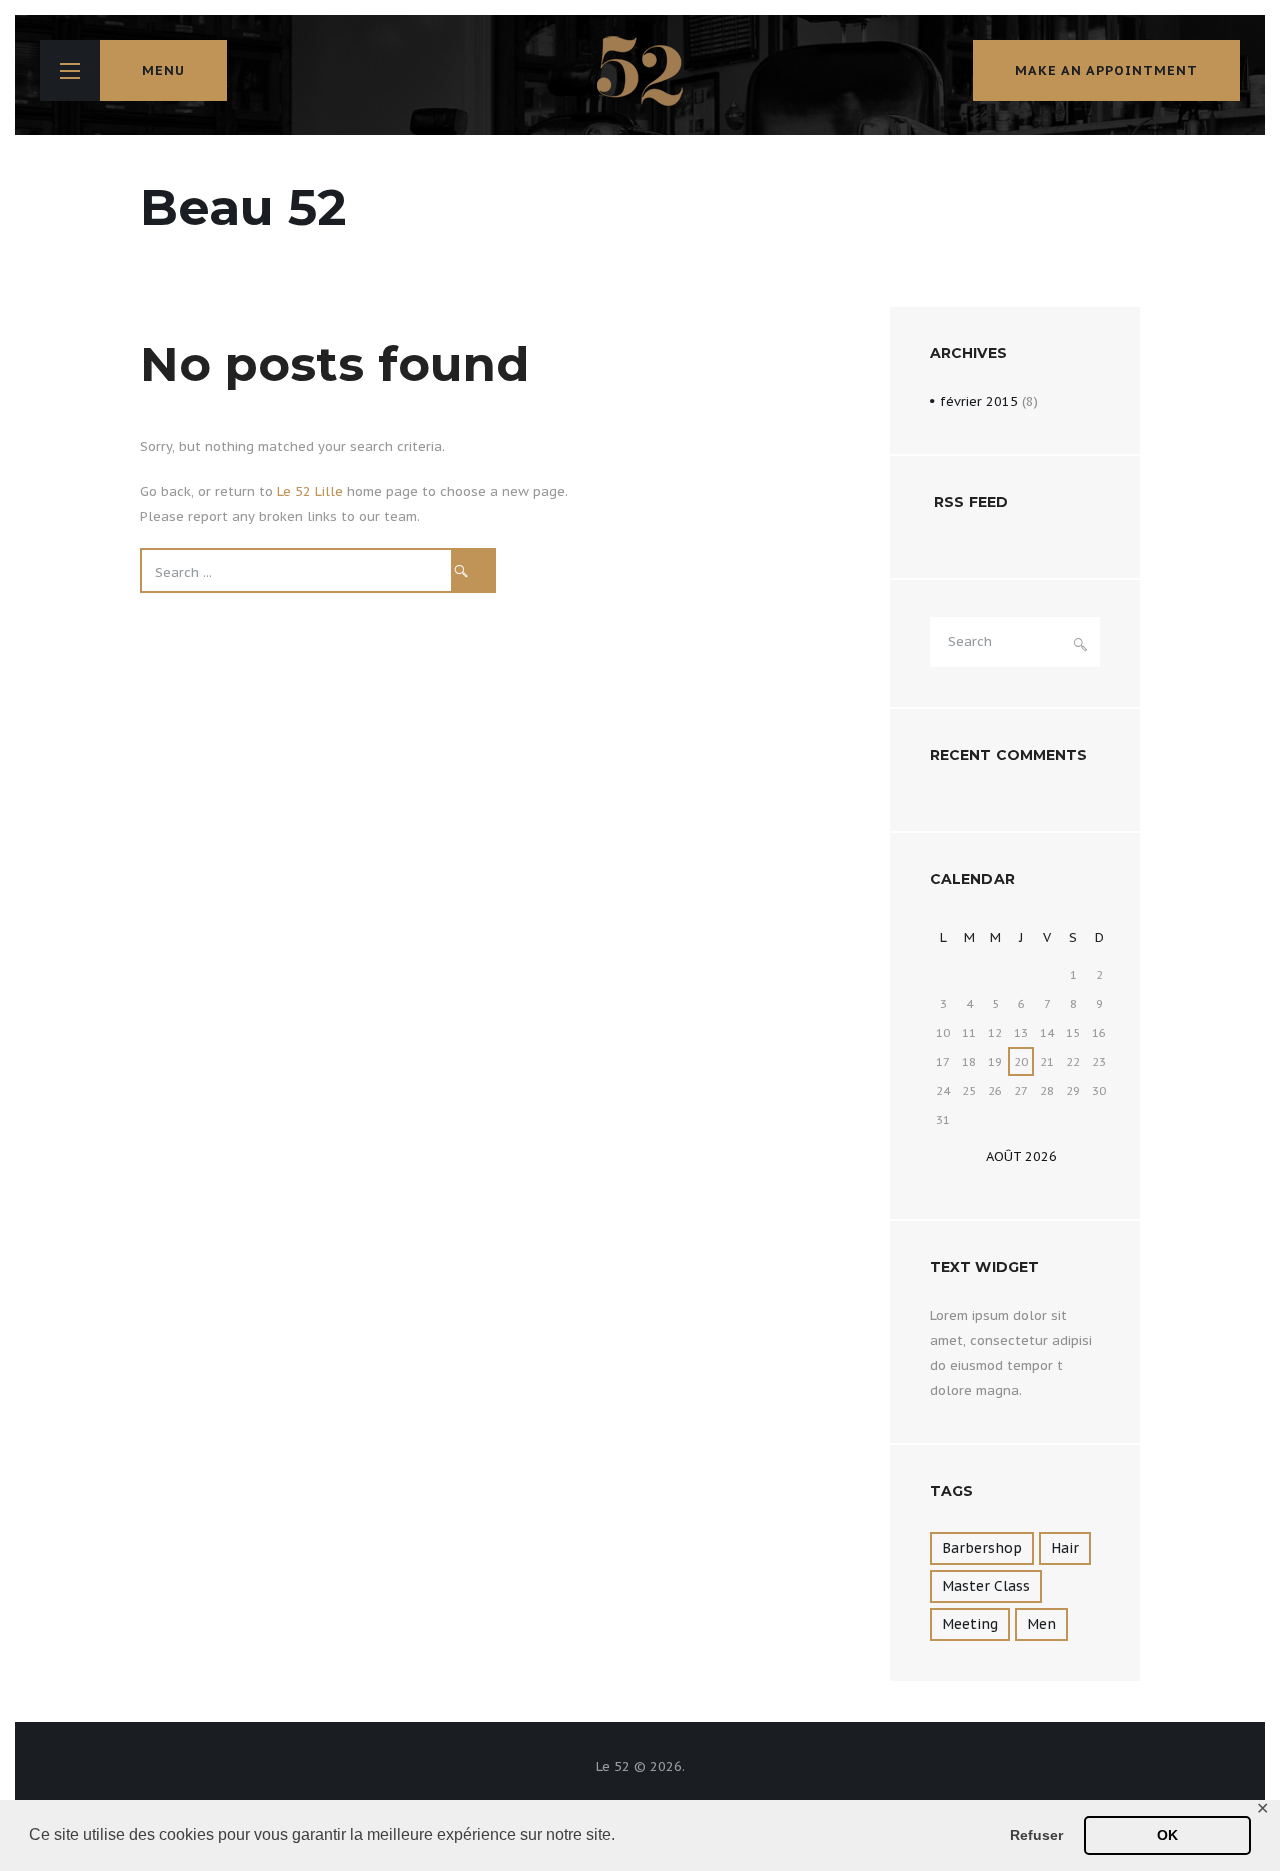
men (1041, 1624)
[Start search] (473, 570)
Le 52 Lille (310, 491)
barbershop (982, 1548)
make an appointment (1106, 70)
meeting (970, 1624)
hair (1065, 1548)
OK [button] (1167, 1835)
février (979, 401)
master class (986, 1586)
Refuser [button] (1036, 1835)
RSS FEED (971, 502)
